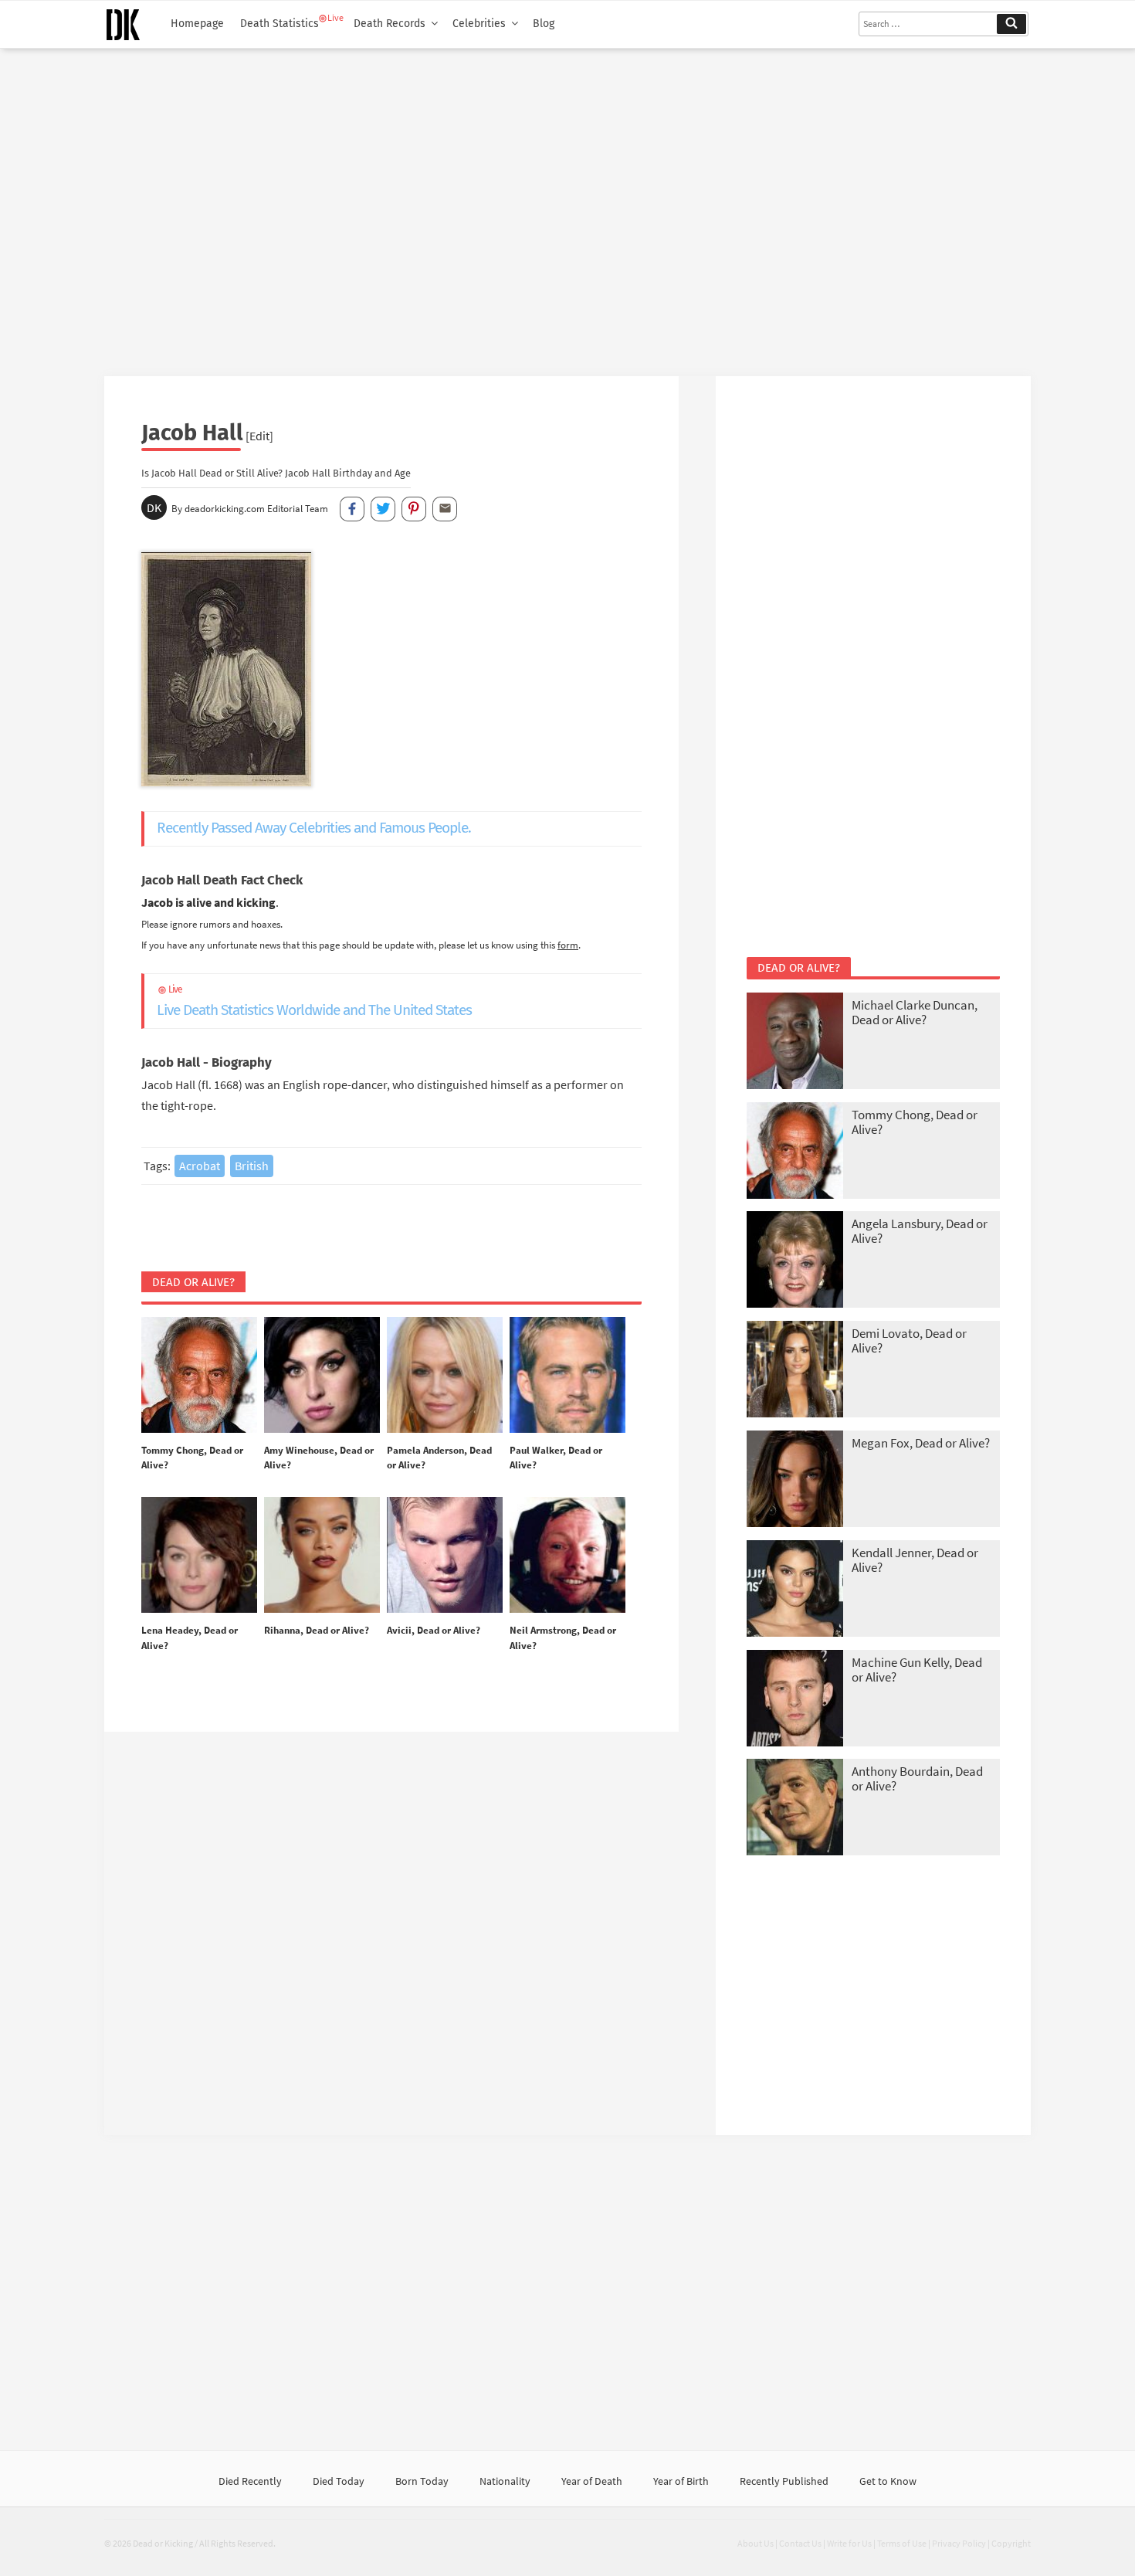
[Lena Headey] (199, 1556)
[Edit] (259, 436)
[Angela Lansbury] (795, 1261)
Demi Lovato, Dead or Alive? (909, 1341)
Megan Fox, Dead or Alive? (921, 1443)
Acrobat (200, 1166)
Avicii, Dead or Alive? (434, 1630)
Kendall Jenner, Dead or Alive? (915, 1560)
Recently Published (784, 2481)
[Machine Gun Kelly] (795, 1700)
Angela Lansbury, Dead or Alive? (920, 1231)
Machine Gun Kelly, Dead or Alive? (917, 1670)
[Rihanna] (322, 1556)
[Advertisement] (567, 206)
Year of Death (592, 2481)
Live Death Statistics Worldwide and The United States (314, 1001)
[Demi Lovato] (795, 1371)
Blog (544, 24)
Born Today (422, 2481)
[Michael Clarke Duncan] (795, 1042)
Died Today (339, 2481)
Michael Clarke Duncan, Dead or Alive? (915, 1012)
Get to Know (888, 2481)
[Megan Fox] (795, 1480)
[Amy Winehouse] (322, 1376)
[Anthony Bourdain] (795, 1809)
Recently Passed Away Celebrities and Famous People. (314, 828)
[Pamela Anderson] (445, 1376)
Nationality (505, 2481)
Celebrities (479, 24)
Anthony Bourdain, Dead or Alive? (917, 1778)
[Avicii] (445, 1556)
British (252, 1166)
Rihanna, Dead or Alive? (317, 1630)
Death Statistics (280, 24)
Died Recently (250, 2481)
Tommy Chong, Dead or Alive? (915, 1122)
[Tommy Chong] (199, 1376)
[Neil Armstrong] (567, 1556)
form (568, 945)
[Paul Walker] (567, 1376)
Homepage (197, 24)
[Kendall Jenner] (795, 1590)
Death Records (390, 24)
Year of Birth (681, 2481)
